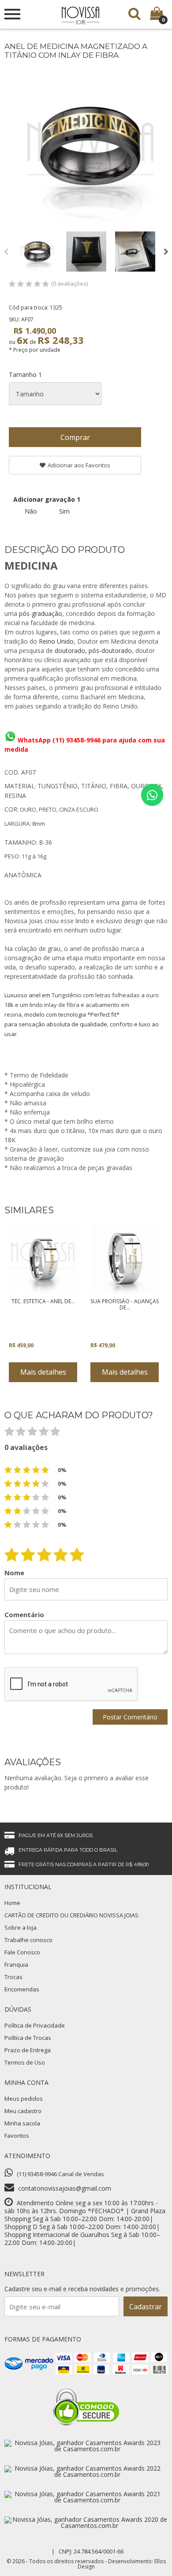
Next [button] (166, 252)
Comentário (24, 1615)
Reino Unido (56, 641)
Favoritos (17, 2136)
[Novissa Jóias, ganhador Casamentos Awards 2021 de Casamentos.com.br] (84, 2500)
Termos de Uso (25, 2062)
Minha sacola (22, 2123)
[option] (37, 252)
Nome (14, 1573)
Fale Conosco (22, 1952)
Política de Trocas (28, 2038)
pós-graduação (41, 613)
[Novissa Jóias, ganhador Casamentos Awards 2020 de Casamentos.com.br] (86, 2526)
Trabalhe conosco (28, 1940)
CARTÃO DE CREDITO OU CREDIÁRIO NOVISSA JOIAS (71, 1915)
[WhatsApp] (152, 795)
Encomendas (22, 1989)
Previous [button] (6, 252)
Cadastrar (146, 2307)
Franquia (16, 1965)
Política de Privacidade (35, 2025)
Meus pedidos (24, 2099)
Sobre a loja (21, 1927)
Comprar (75, 437)
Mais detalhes (43, 1372)
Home (12, 1903)
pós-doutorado (110, 651)
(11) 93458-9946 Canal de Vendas (60, 2174)
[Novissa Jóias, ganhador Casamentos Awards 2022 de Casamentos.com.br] (84, 2474)
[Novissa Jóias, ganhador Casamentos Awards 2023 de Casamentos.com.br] (84, 2449)
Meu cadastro (23, 2111)
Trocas (13, 1977)
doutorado (70, 651)
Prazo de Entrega (28, 2050)
